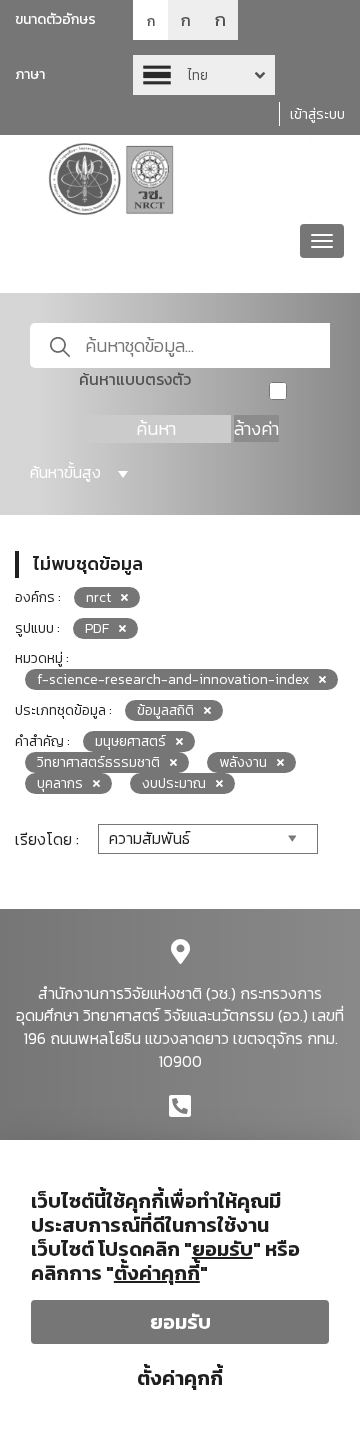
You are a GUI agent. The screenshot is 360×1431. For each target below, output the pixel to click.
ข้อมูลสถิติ (165, 710)
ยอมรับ (180, 1322)
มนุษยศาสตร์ (130, 741)
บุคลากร (60, 783)
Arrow (204, 75)
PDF (97, 628)
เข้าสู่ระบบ (317, 114)
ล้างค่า (256, 428)
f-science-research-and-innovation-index (173, 679)
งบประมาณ (174, 783)
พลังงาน (243, 762)
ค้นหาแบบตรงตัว (135, 379)
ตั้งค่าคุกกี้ (180, 1378)
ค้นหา (156, 428)
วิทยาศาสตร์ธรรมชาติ (98, 762)
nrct (98, 597)
